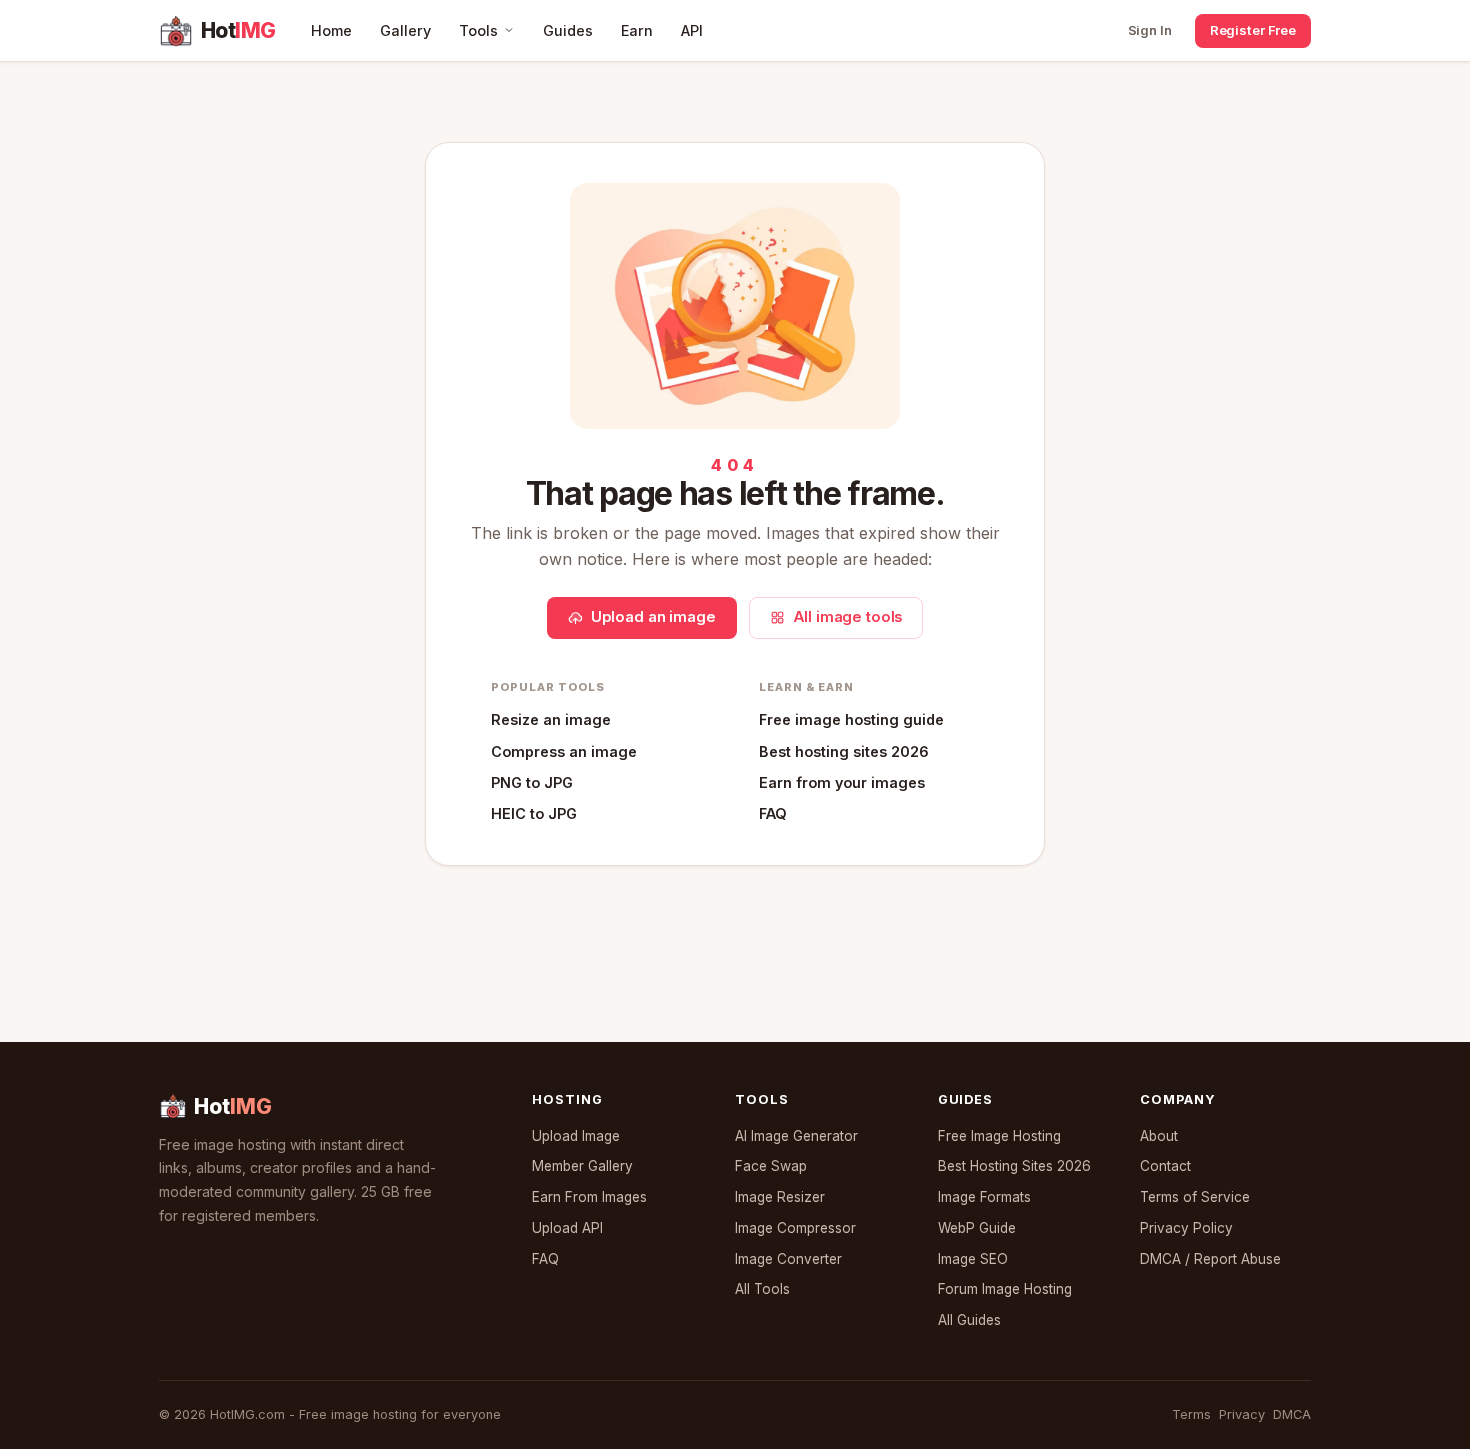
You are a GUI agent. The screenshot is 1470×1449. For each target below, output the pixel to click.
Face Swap (771, 1166)
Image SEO (973, 1259)
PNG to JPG (532, 782)
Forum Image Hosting (1005, 1289)
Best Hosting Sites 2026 (1014, 1166)
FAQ (773, 813)
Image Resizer (780, 1197)
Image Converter (788, 1259)
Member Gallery (582, 1166)
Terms (1191, 1414)
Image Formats (984, 1197)
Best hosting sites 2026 (844, 751)
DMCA (1292, 1414)
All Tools (762, 1289)
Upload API (567, 1228)
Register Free (1253, 30)
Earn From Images (589, 1197)
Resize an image (551, 719)
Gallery (405, 30)
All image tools (848, 617)
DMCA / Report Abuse (1210, 1259)
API (692, 30)
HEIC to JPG (534, 813)
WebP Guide (977, 1228)
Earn (637, 30)
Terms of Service (1195, 1197)
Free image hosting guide (851, 719)
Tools (478, 30)
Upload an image (653, 617)
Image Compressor (795, 1228)
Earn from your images (842, 782)
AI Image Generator (796, 1136)
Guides (568, 30)
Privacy (1242, 1414)
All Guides (969, 1320)
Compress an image (564, 751)
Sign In (1150, 30)
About (1159, 1136)
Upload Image (576, 1136)
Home (331, 30)
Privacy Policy (1186, 1228)
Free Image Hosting (999, 1136)
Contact (1165, 1166)
